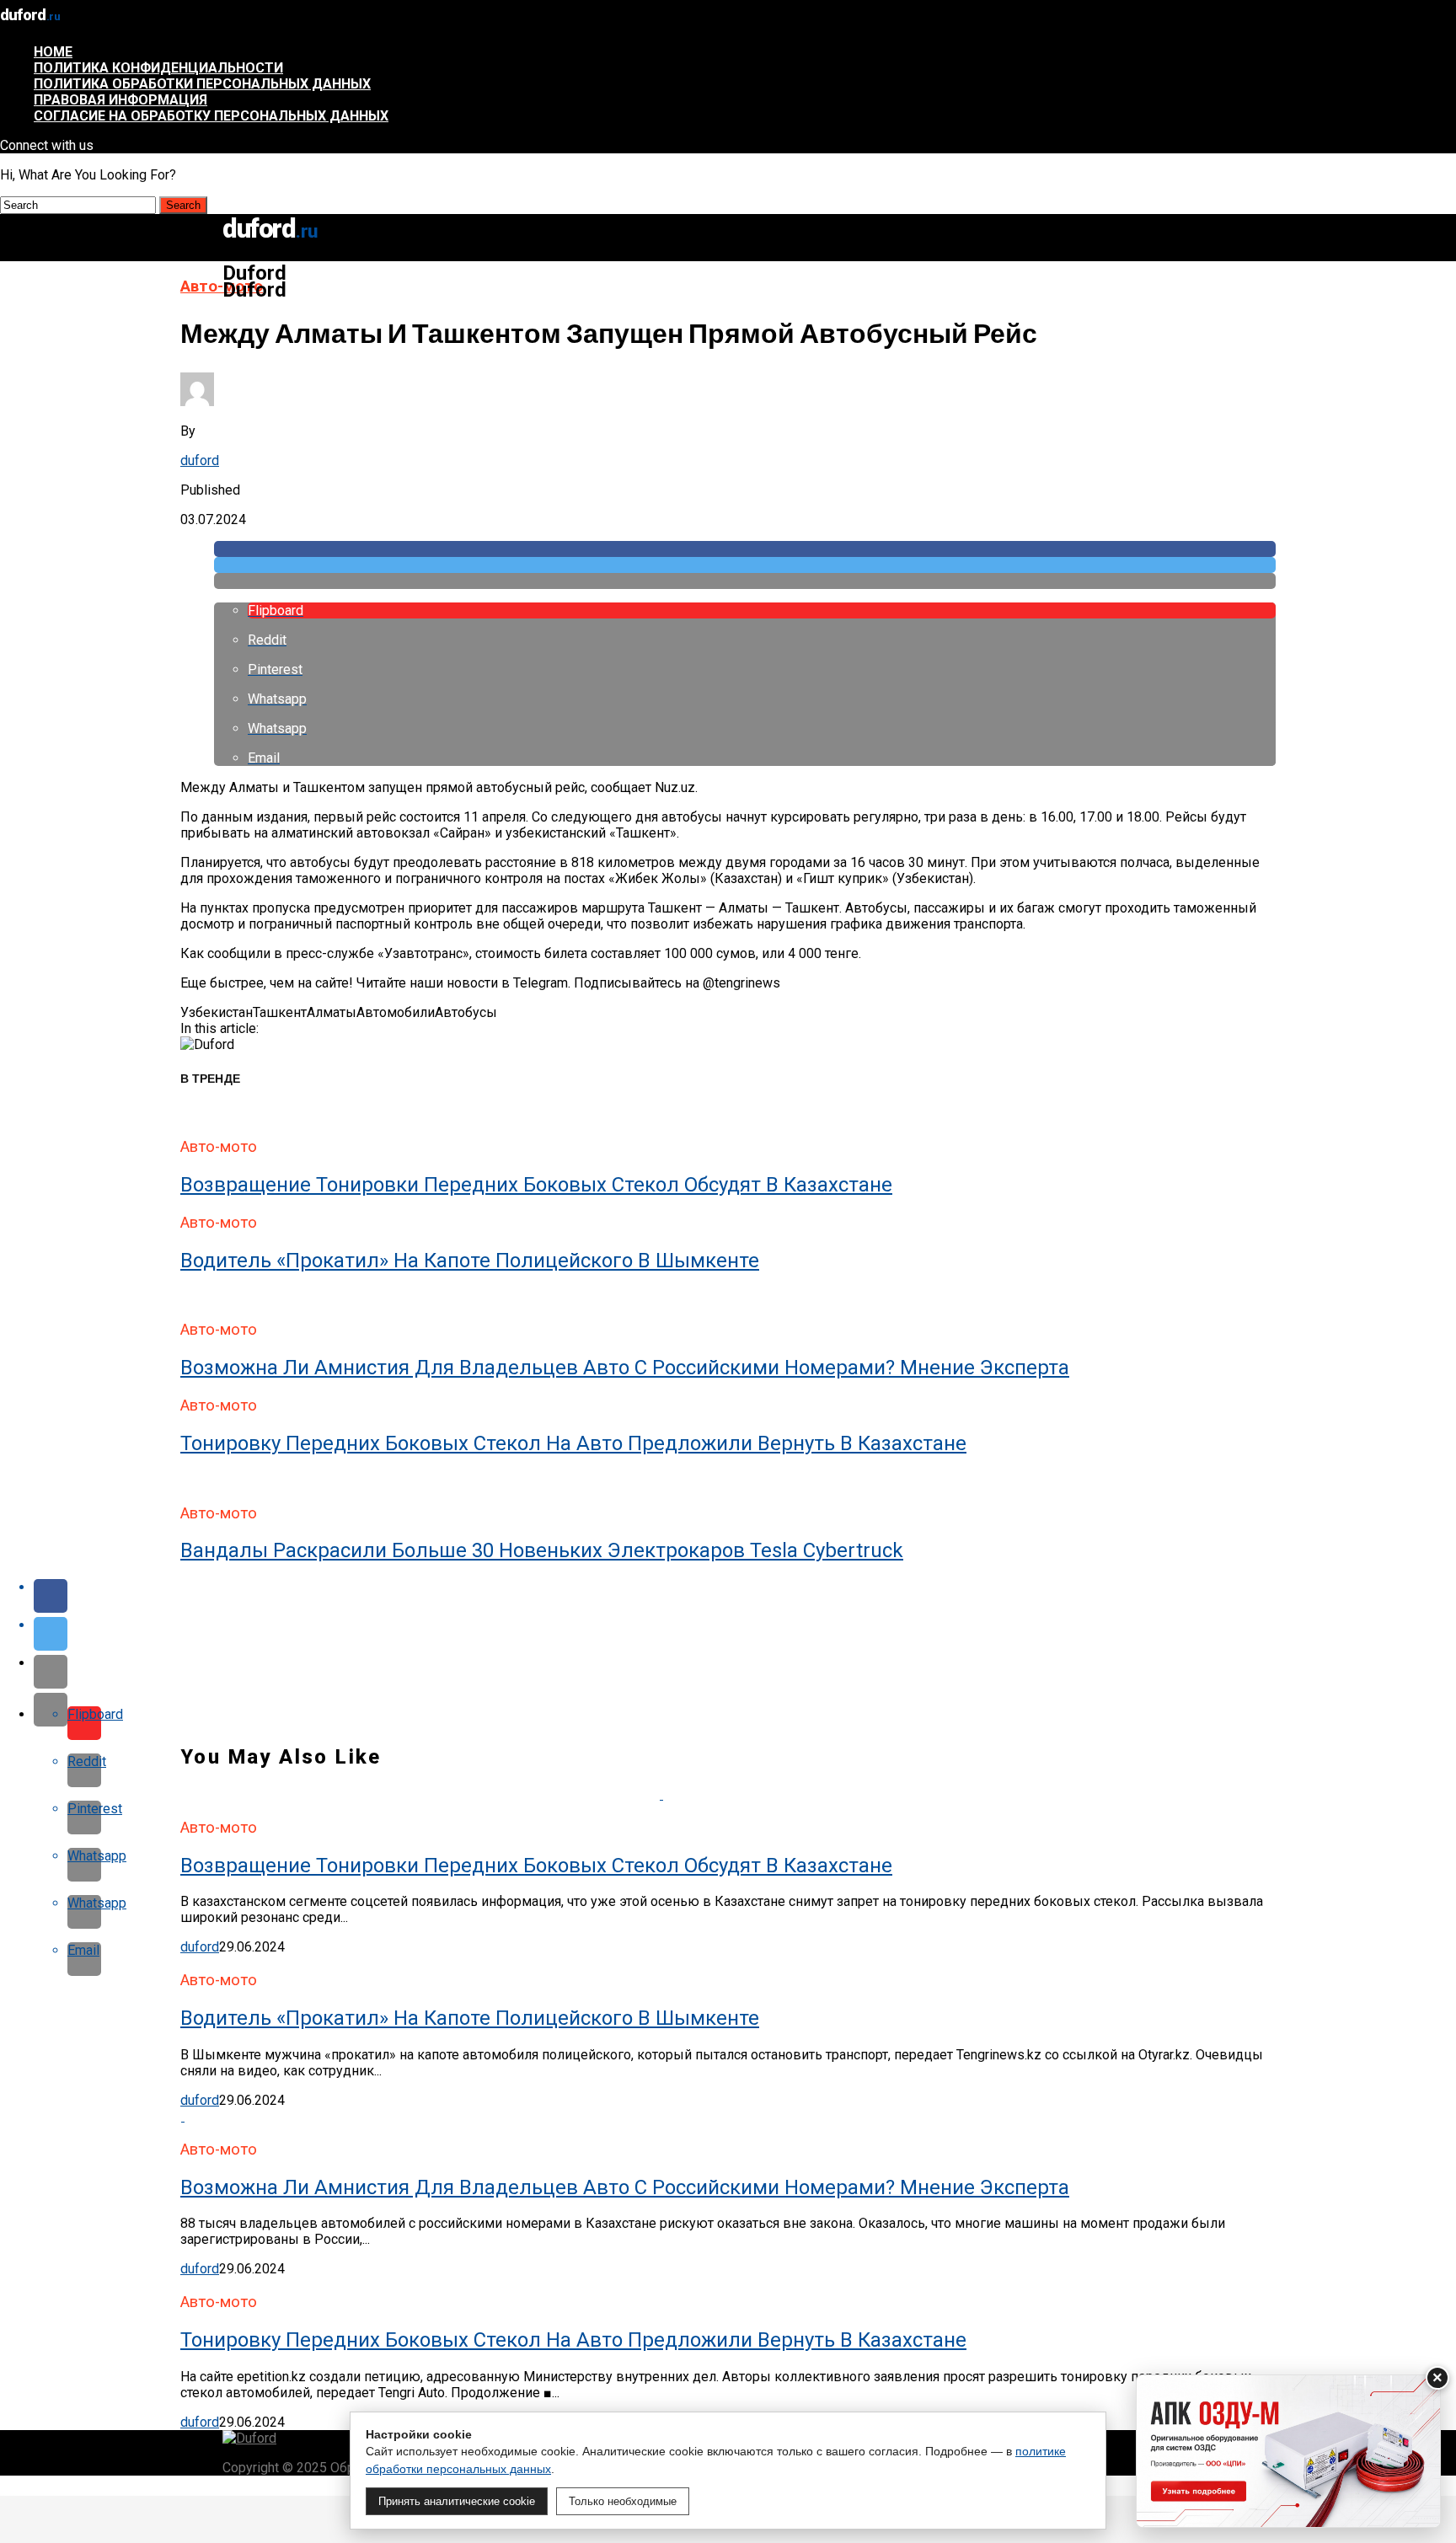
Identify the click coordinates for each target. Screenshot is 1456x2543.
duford (200, 460)
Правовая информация (120, 100)
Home (53, 52)
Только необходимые (623, 2501)
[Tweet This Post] (745, 565)
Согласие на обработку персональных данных (211, 116)
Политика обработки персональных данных (202, 84)
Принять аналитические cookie (457, 2501)
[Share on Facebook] (745, 549)
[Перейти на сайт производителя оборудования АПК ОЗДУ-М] (1288, 2451)
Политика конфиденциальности (158, 68)
